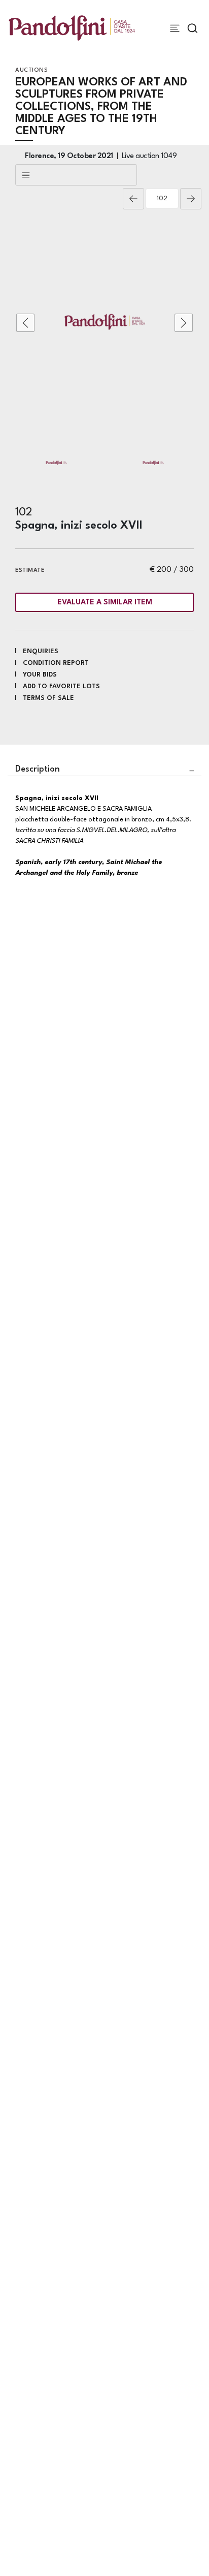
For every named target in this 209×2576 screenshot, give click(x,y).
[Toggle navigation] (175, 28)
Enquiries (41, 651)
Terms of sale (48, 698)
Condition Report (56, 663)
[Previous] (133, 199)
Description (38, 769)
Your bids (40, 675)
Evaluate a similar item (105, 603)
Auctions (31, 70)
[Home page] (72, 28)
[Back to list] (76, 175)
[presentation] (25, 323)
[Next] (191, 199)
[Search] (193, 28)
